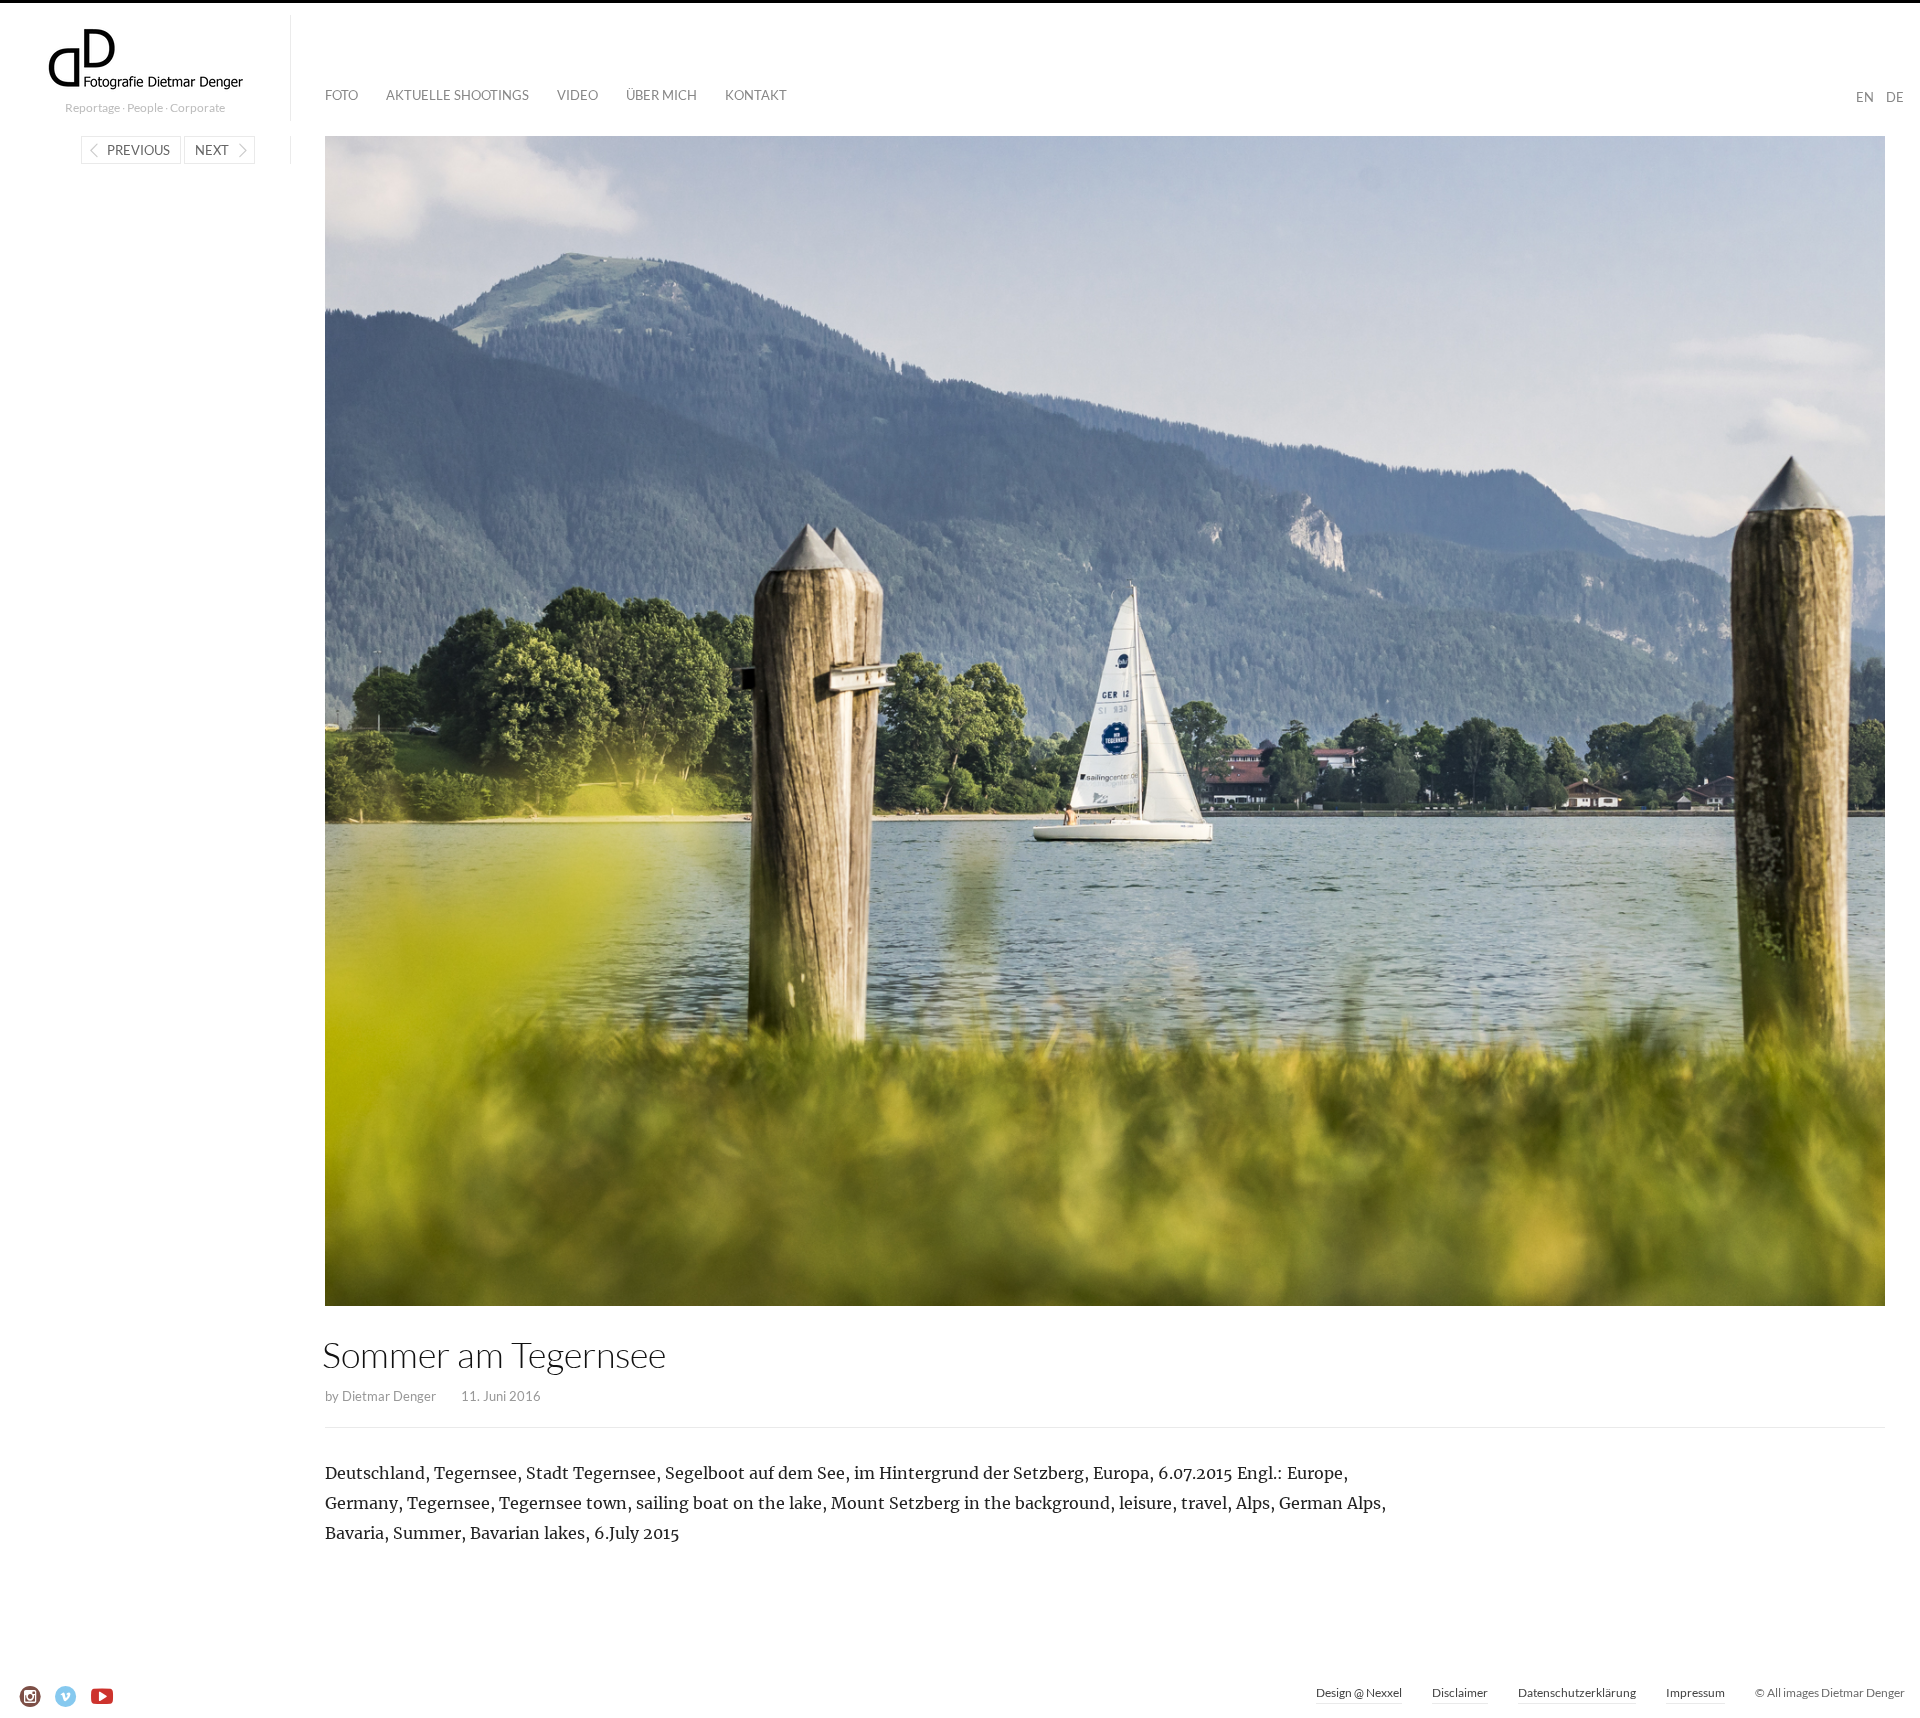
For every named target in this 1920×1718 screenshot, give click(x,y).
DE (1895, 97)
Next (212, 150)
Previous (138, 150)
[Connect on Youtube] (102, 1697)
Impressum (1695, 1692)
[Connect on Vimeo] (66, 1697)
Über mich (661, 95)
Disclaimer (1460, 1692)
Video (577, 95)
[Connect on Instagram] (30, 1697)
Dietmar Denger (389, 1396)
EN (1865, 97)
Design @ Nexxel (1359, 1692)
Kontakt (756, 95)
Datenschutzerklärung (1577, 1692)
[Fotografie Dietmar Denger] (145, 61)
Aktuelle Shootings (457, 95)
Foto (341, 95)
